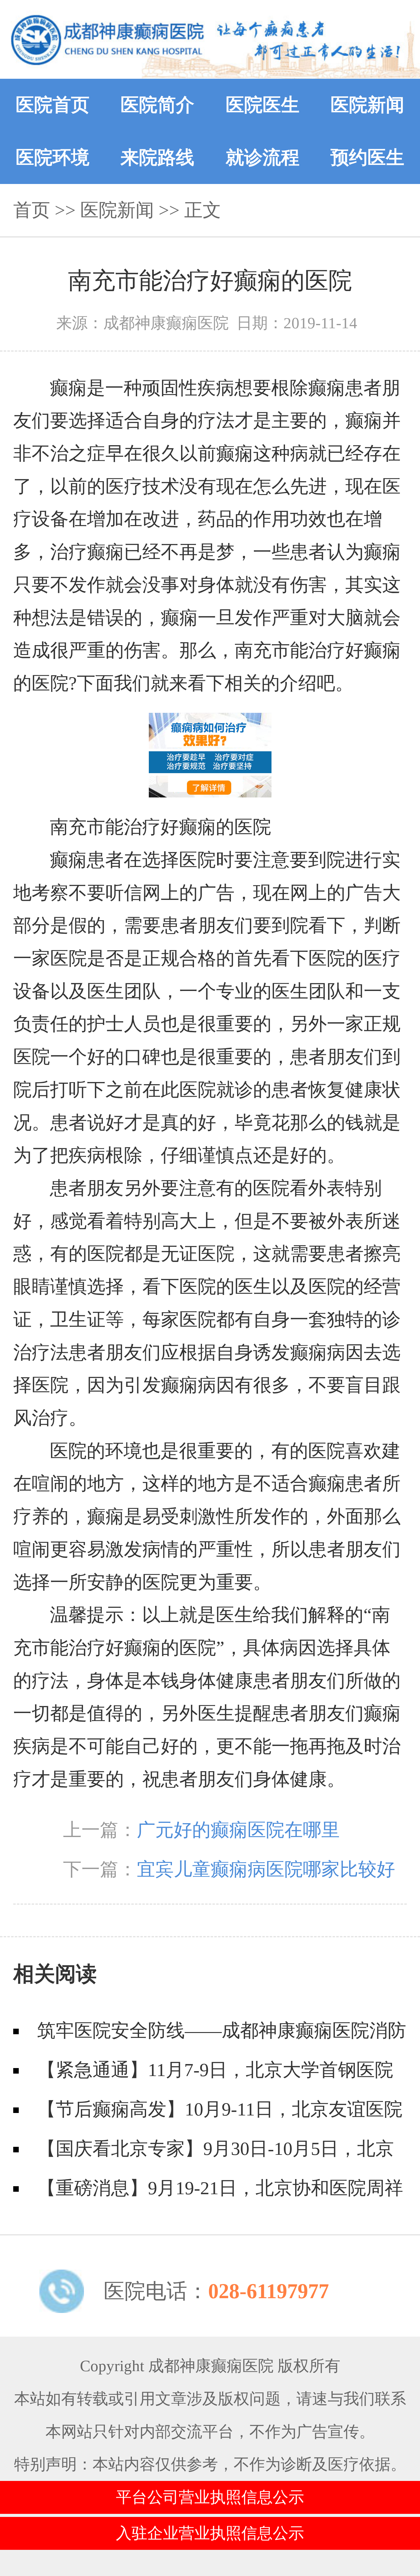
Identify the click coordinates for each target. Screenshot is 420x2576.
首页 (32, 210)
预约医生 (367, 158)
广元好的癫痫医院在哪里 (238, 1830)
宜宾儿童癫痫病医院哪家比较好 (266, 1869)
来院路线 (157, 158)
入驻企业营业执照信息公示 (210, 2533)
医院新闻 (367, 105)
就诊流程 (263, 158)
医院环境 (53, 158)
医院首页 (53, 105)
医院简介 (157, 105)
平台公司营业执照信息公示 (210, 2497)
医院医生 (263, 105)
